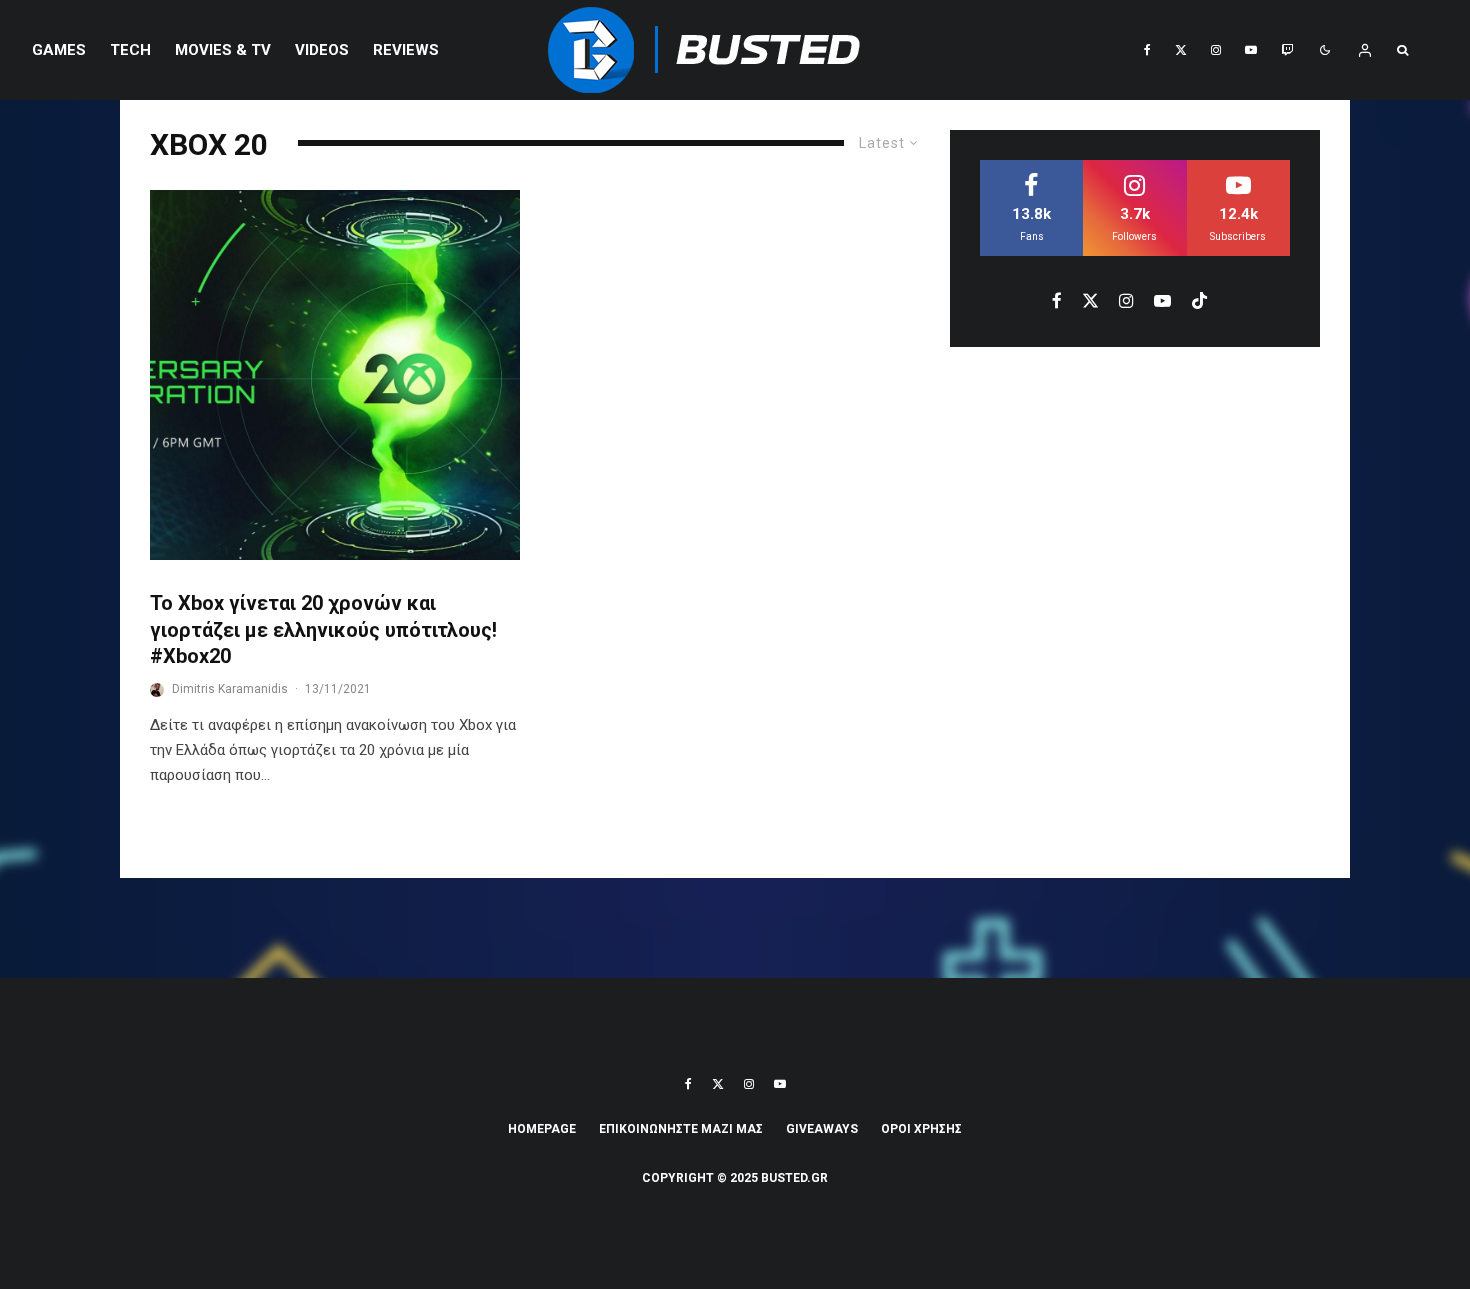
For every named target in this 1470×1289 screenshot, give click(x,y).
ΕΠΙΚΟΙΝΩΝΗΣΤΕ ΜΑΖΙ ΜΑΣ (681, 1129)
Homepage (542, 1129)
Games (59, 50)
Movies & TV (223, 50)
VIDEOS (322, 50)
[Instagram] (1216, 50)
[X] (1181, 50)
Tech (130, 50)
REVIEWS (406, 50)
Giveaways (822, 1129)
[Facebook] (1147, 50)
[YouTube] (1251, 50)
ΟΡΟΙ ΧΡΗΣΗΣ (921, 1129)
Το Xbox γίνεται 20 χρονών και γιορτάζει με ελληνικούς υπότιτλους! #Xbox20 (323, 629)
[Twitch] (1287, 50)
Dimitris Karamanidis (230, 689)
